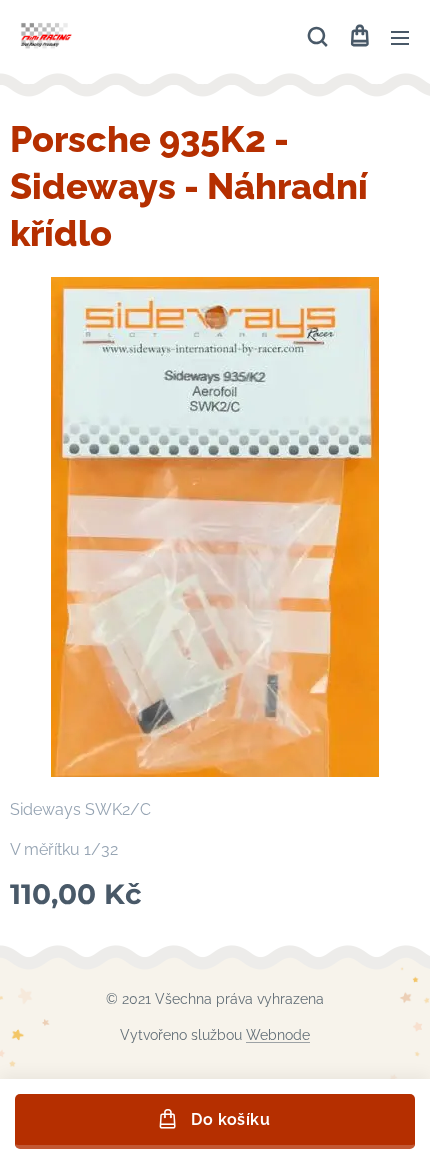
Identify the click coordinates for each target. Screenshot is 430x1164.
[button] (317, 37)
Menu (400, 37)
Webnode (278, 1035)
